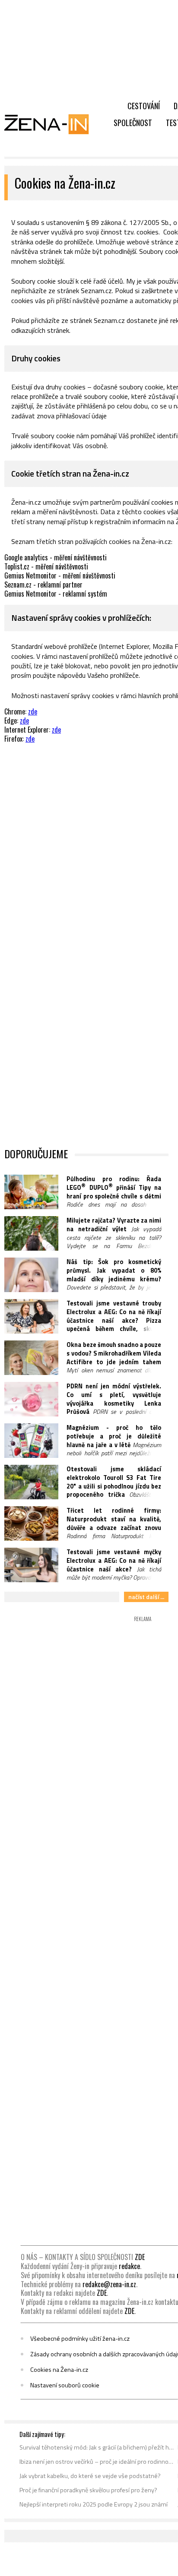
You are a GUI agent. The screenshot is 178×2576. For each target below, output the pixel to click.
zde (33, 711)
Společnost (133, 123)
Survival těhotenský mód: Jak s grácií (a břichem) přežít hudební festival (97, 2447)
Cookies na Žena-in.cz (59, 2370)
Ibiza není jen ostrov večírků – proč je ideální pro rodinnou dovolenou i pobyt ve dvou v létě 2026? (97, 2462)
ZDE (140, 2257)
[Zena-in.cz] (52, 124)
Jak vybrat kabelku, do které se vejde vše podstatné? (90, 2476)
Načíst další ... (146, 1597)
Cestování (144, 106)
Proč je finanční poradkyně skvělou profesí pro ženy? (88, 2490)
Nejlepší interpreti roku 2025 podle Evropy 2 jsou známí (94, 2504)
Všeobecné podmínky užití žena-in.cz (80, 2339)
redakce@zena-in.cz (109, 2284)
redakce (129, 2266)
